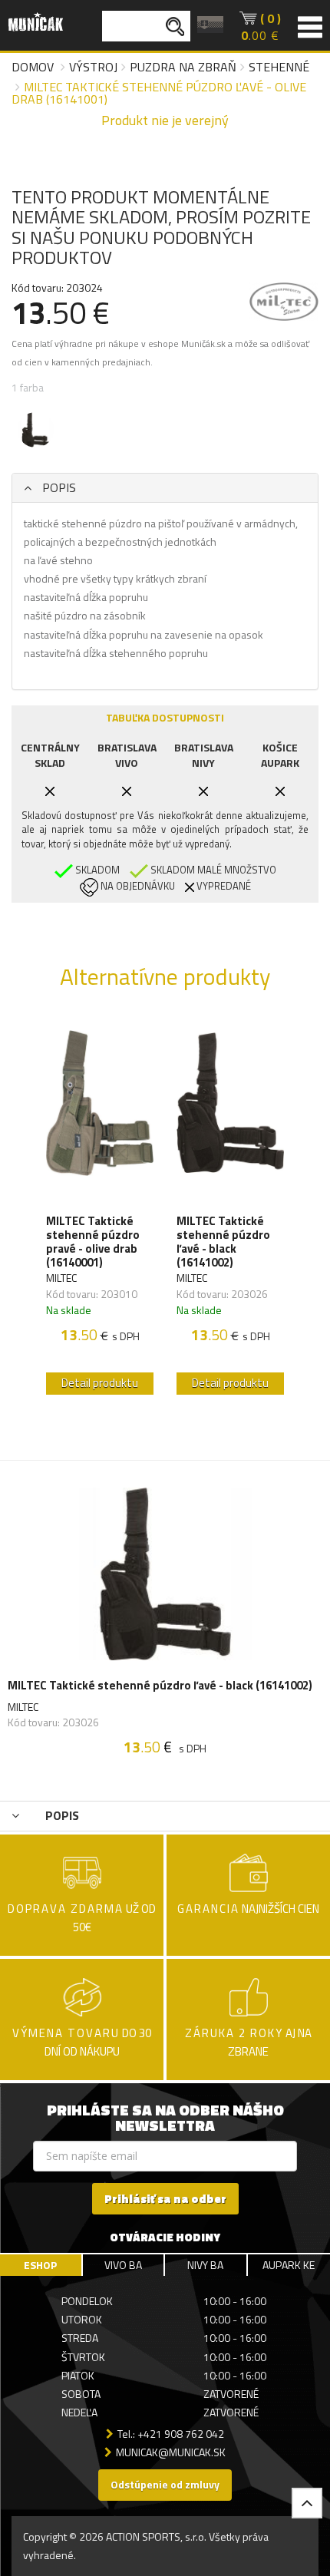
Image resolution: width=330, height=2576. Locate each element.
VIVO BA (123, 2265)
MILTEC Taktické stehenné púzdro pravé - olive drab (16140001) (93, 1242)
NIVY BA (205, 2265)
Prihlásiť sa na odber (165, 2199)
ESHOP (40, 2265)
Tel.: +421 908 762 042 (171, 2434)
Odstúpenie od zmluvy (165, 2484)
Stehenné (279, 67)
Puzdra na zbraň (183, 67)
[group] (100, 1209)
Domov (33, 67)
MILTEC (61, 1278)
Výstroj (93, 67)
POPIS (58, 487)
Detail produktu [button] (100, 1383)
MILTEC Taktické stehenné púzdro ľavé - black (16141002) (223, 1242)
